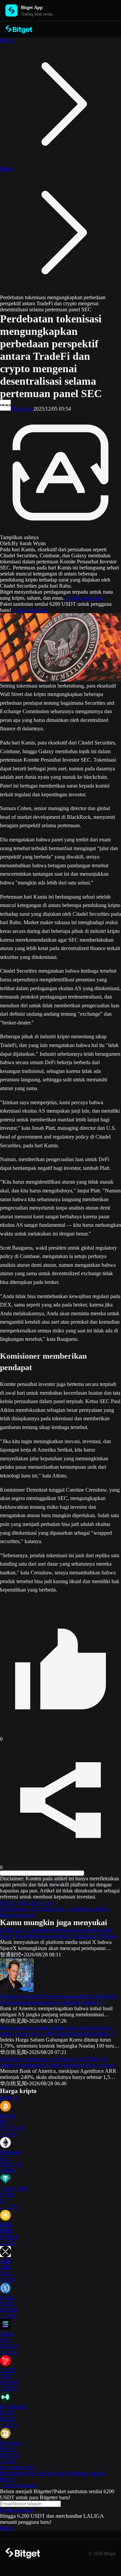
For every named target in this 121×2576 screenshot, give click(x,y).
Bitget (6, 40)
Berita (6, 169)
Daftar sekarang (17, 2510)
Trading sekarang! (85, 598)
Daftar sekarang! (30, 610)
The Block (22, 409)
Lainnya (9, 2098)
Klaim (7, 2528)
